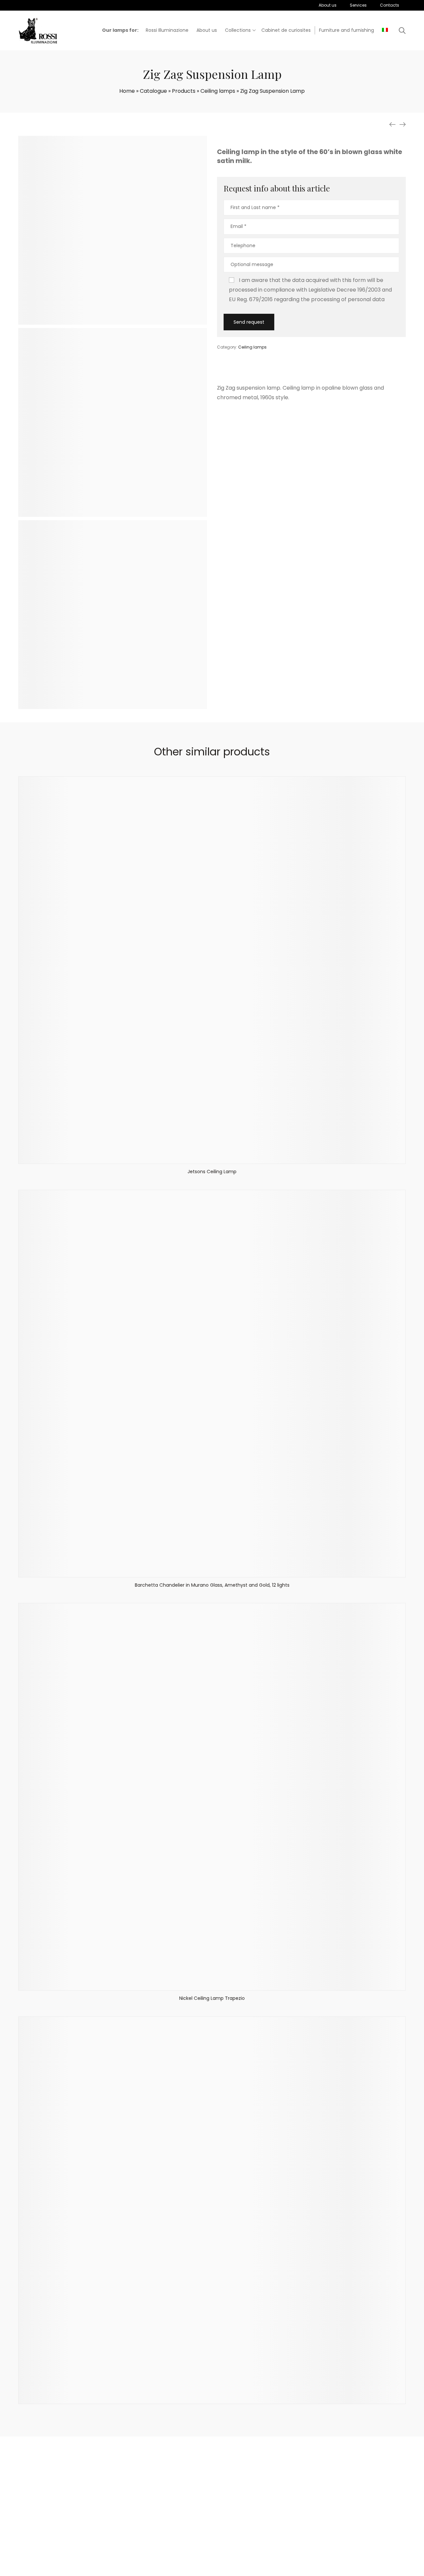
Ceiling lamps (218, 91)
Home (127, 91)
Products (184, 91)
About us (149, 2515)
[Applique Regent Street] (402, 125)
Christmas (261, 2531)
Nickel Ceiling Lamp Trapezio (212, 1998)
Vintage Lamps (266, 2523)
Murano (258, 2540)
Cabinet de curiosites (273, 2515)
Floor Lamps (204, 2540)
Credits (273, 2569)
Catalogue (153, 91)
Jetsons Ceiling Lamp (212, 1172)
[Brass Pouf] (393, 125)
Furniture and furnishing (218, 2548)
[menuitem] (385, 30)
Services (148, 2523)
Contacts (149, 2531)
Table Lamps (205, 2531)
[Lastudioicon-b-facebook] (310, 2522)
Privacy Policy (249, 2569)
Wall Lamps (203, 2515)
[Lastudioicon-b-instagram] (327, 2522)
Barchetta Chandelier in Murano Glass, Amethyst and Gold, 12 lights (212, 1585)
